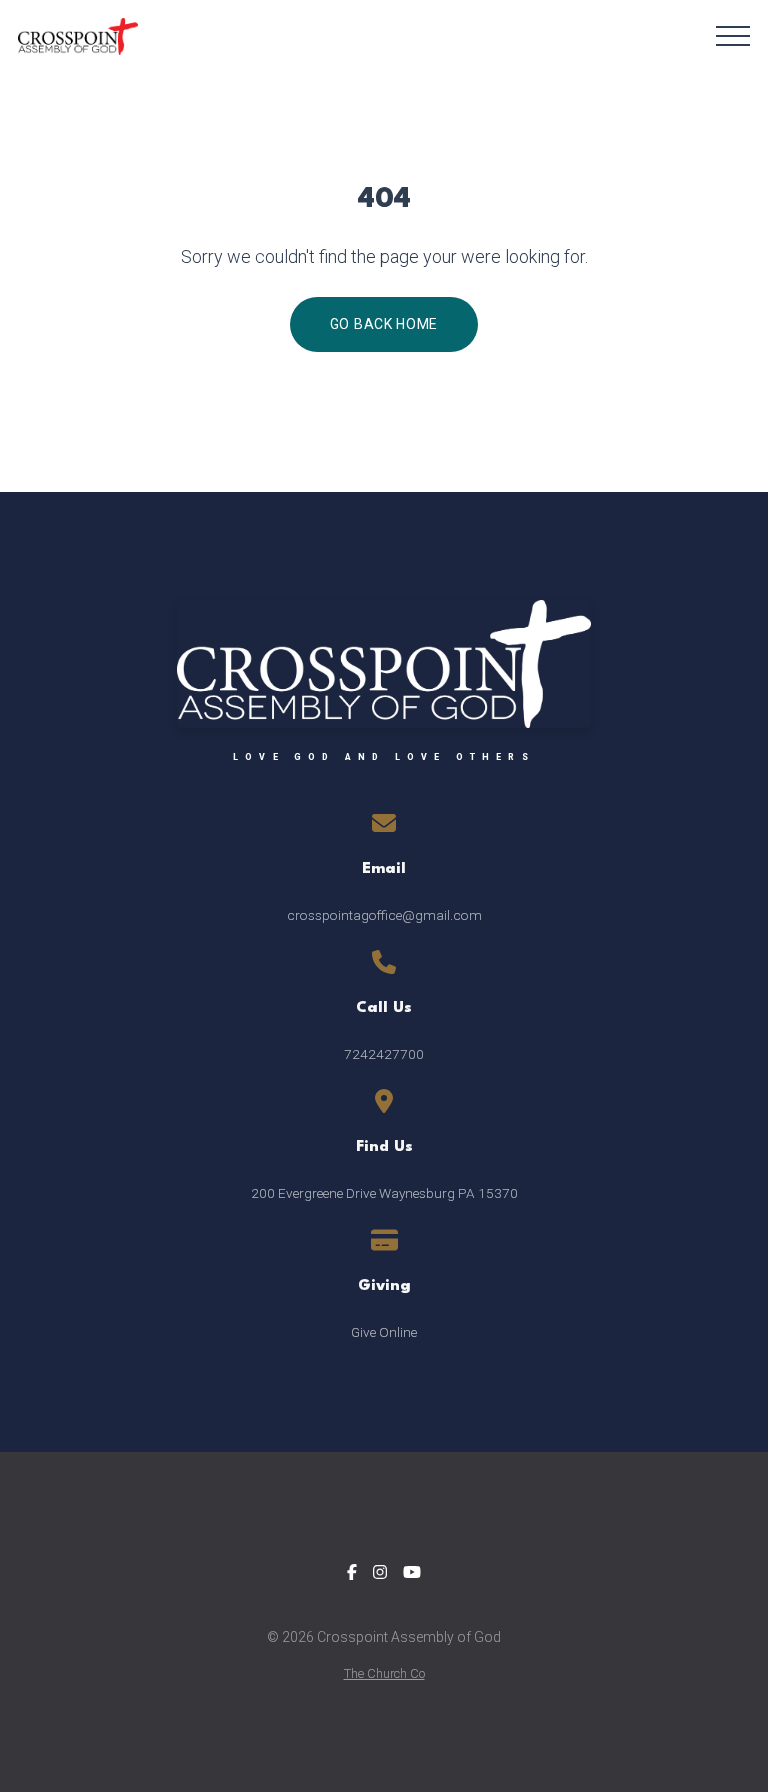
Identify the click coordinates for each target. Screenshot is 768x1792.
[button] (733, 36)
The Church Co (384, 1673)
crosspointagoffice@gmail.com (384, 915)
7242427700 (384, 1054)
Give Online (384, 1332)
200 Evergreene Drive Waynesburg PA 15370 (384, 1193)
